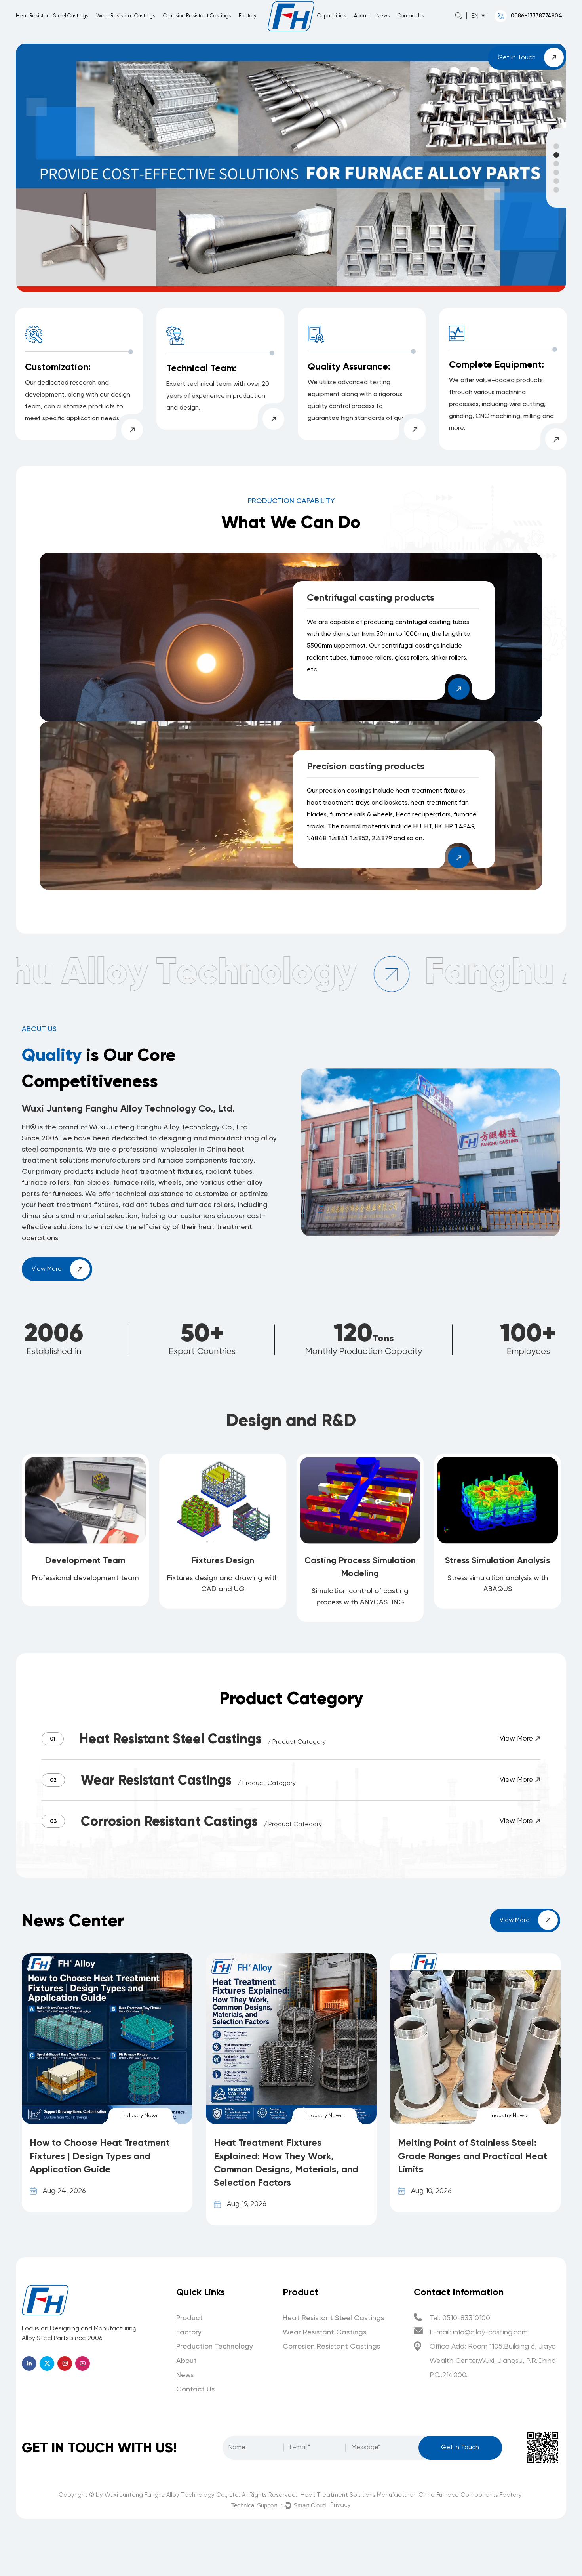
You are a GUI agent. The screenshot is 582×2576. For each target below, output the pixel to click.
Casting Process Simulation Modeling (360, 1567)
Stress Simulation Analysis (497, 1560)
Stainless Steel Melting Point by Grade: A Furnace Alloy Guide (467, 2149)
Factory (248, 16)
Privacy (340, 2505)
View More (48, 1269)
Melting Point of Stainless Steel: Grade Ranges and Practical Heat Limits (288, 2156)
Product (189, 2318)
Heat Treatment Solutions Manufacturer (358, 2495)
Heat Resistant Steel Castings (52, 16)
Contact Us (411, 16)
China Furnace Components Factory (470, 2495)
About (361, 16)
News (383, 16)
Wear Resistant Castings (126, 16)
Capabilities (332, 16)
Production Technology (215, 2347)
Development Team (85, 1560)
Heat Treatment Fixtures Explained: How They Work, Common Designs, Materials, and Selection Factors (102, 2162)
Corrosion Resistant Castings (197, 16)
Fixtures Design (223, 1560)
